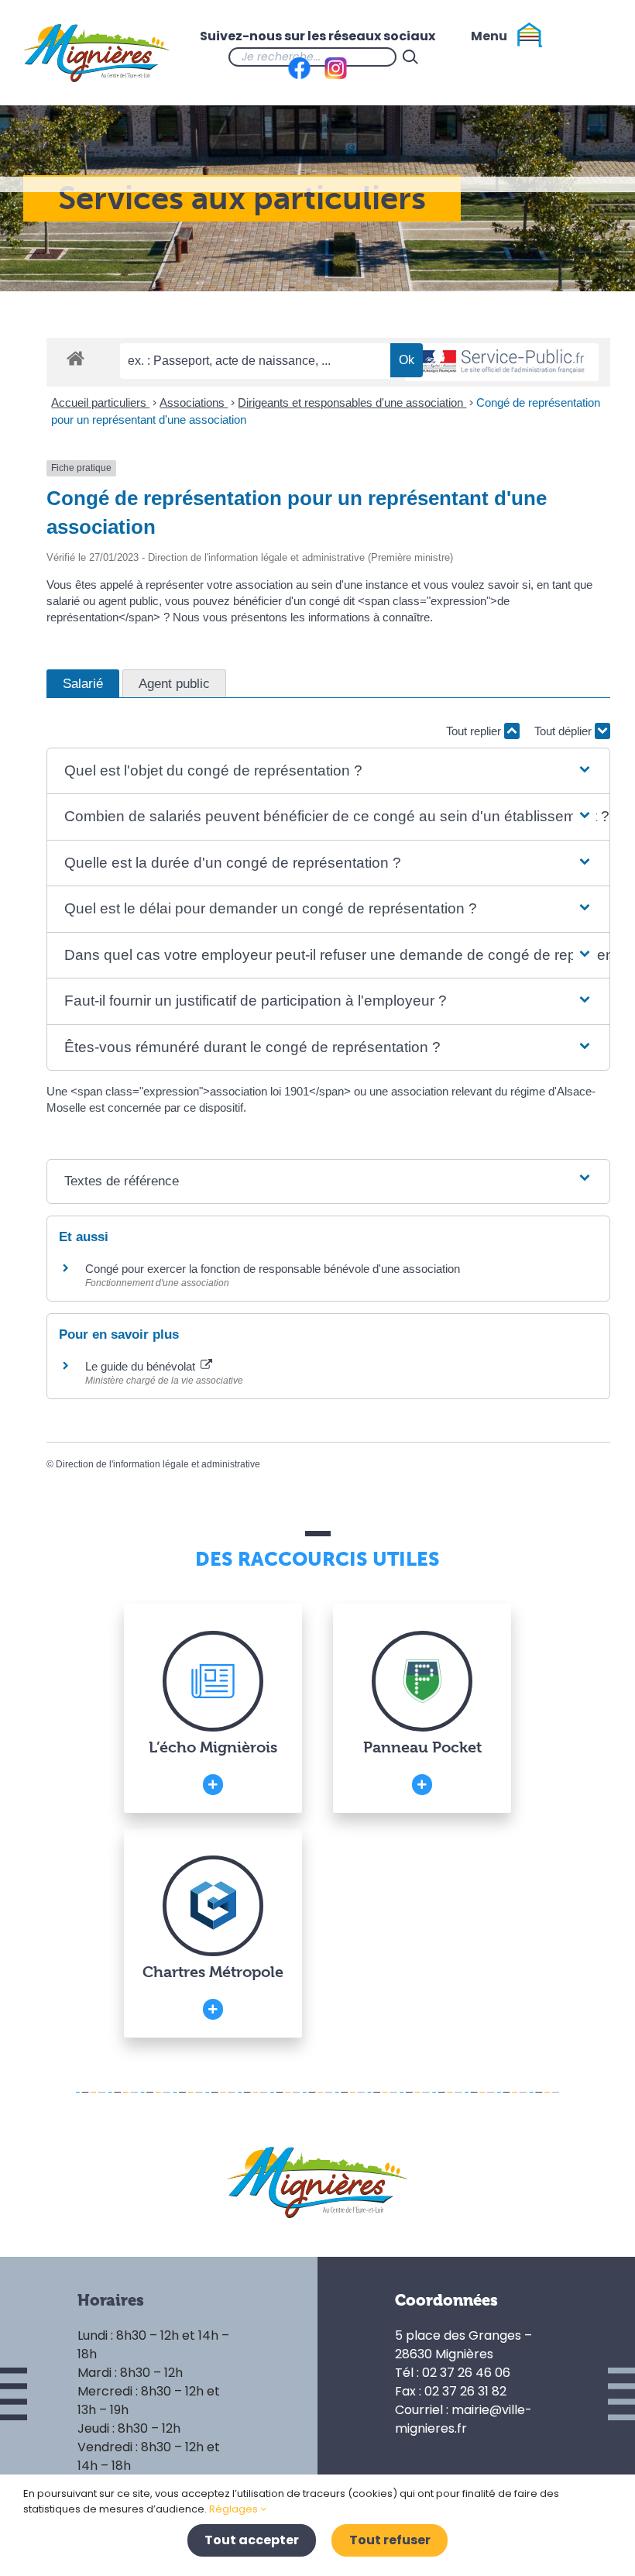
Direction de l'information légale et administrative (158, 1464)
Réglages (235, 2509)
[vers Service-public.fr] (502, 362)
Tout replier (475, 731)
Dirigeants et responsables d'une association (352, 402)
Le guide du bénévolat (142, 1366)
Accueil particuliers (100, 402)
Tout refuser (390, 2540)
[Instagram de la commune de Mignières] (486, 57)
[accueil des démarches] (76, 358)
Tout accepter (252, 2540)
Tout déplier (565, 731)
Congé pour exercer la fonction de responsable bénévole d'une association (273, 1269)
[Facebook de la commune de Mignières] (455, 57)
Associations (194, 402)
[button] (328, 771)
